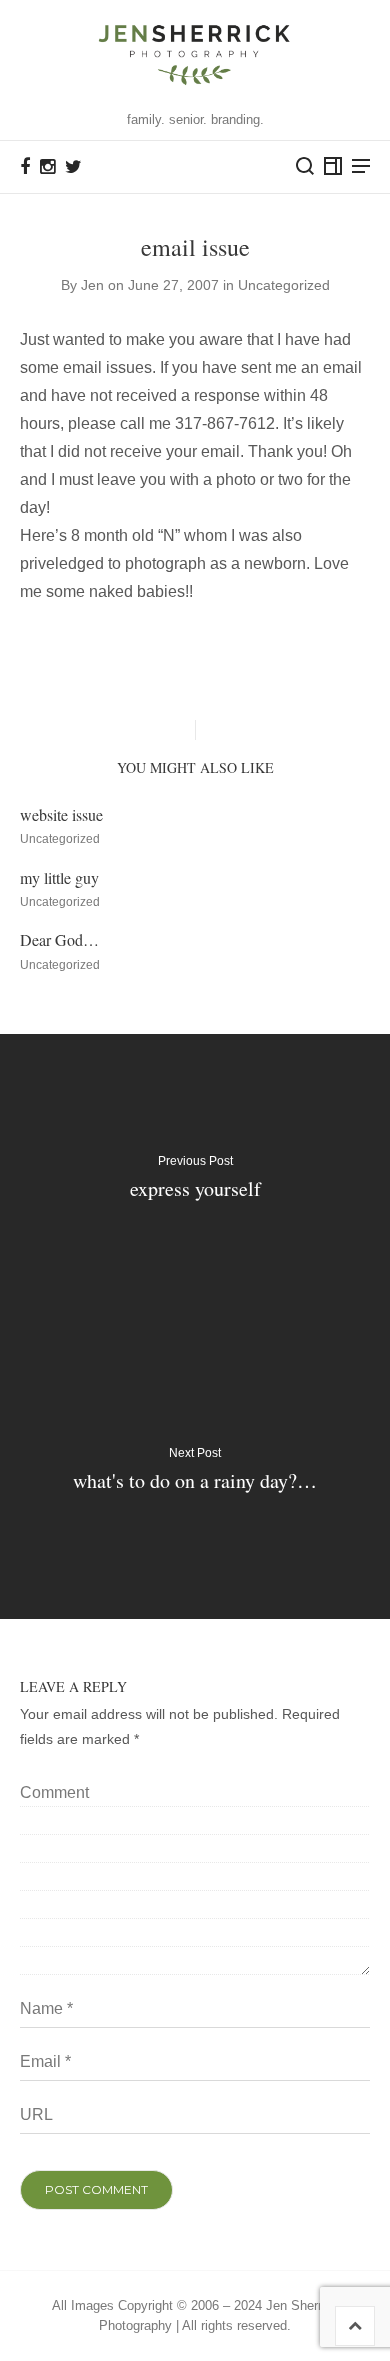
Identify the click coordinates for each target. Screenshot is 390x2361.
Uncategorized (284, 285)
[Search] (305, 166)
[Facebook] (25, 167)
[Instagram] (47, 167)
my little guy (59, 877)
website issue (61, 814)
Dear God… (59, 939)
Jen (92, 285)
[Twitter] (73, 167)
